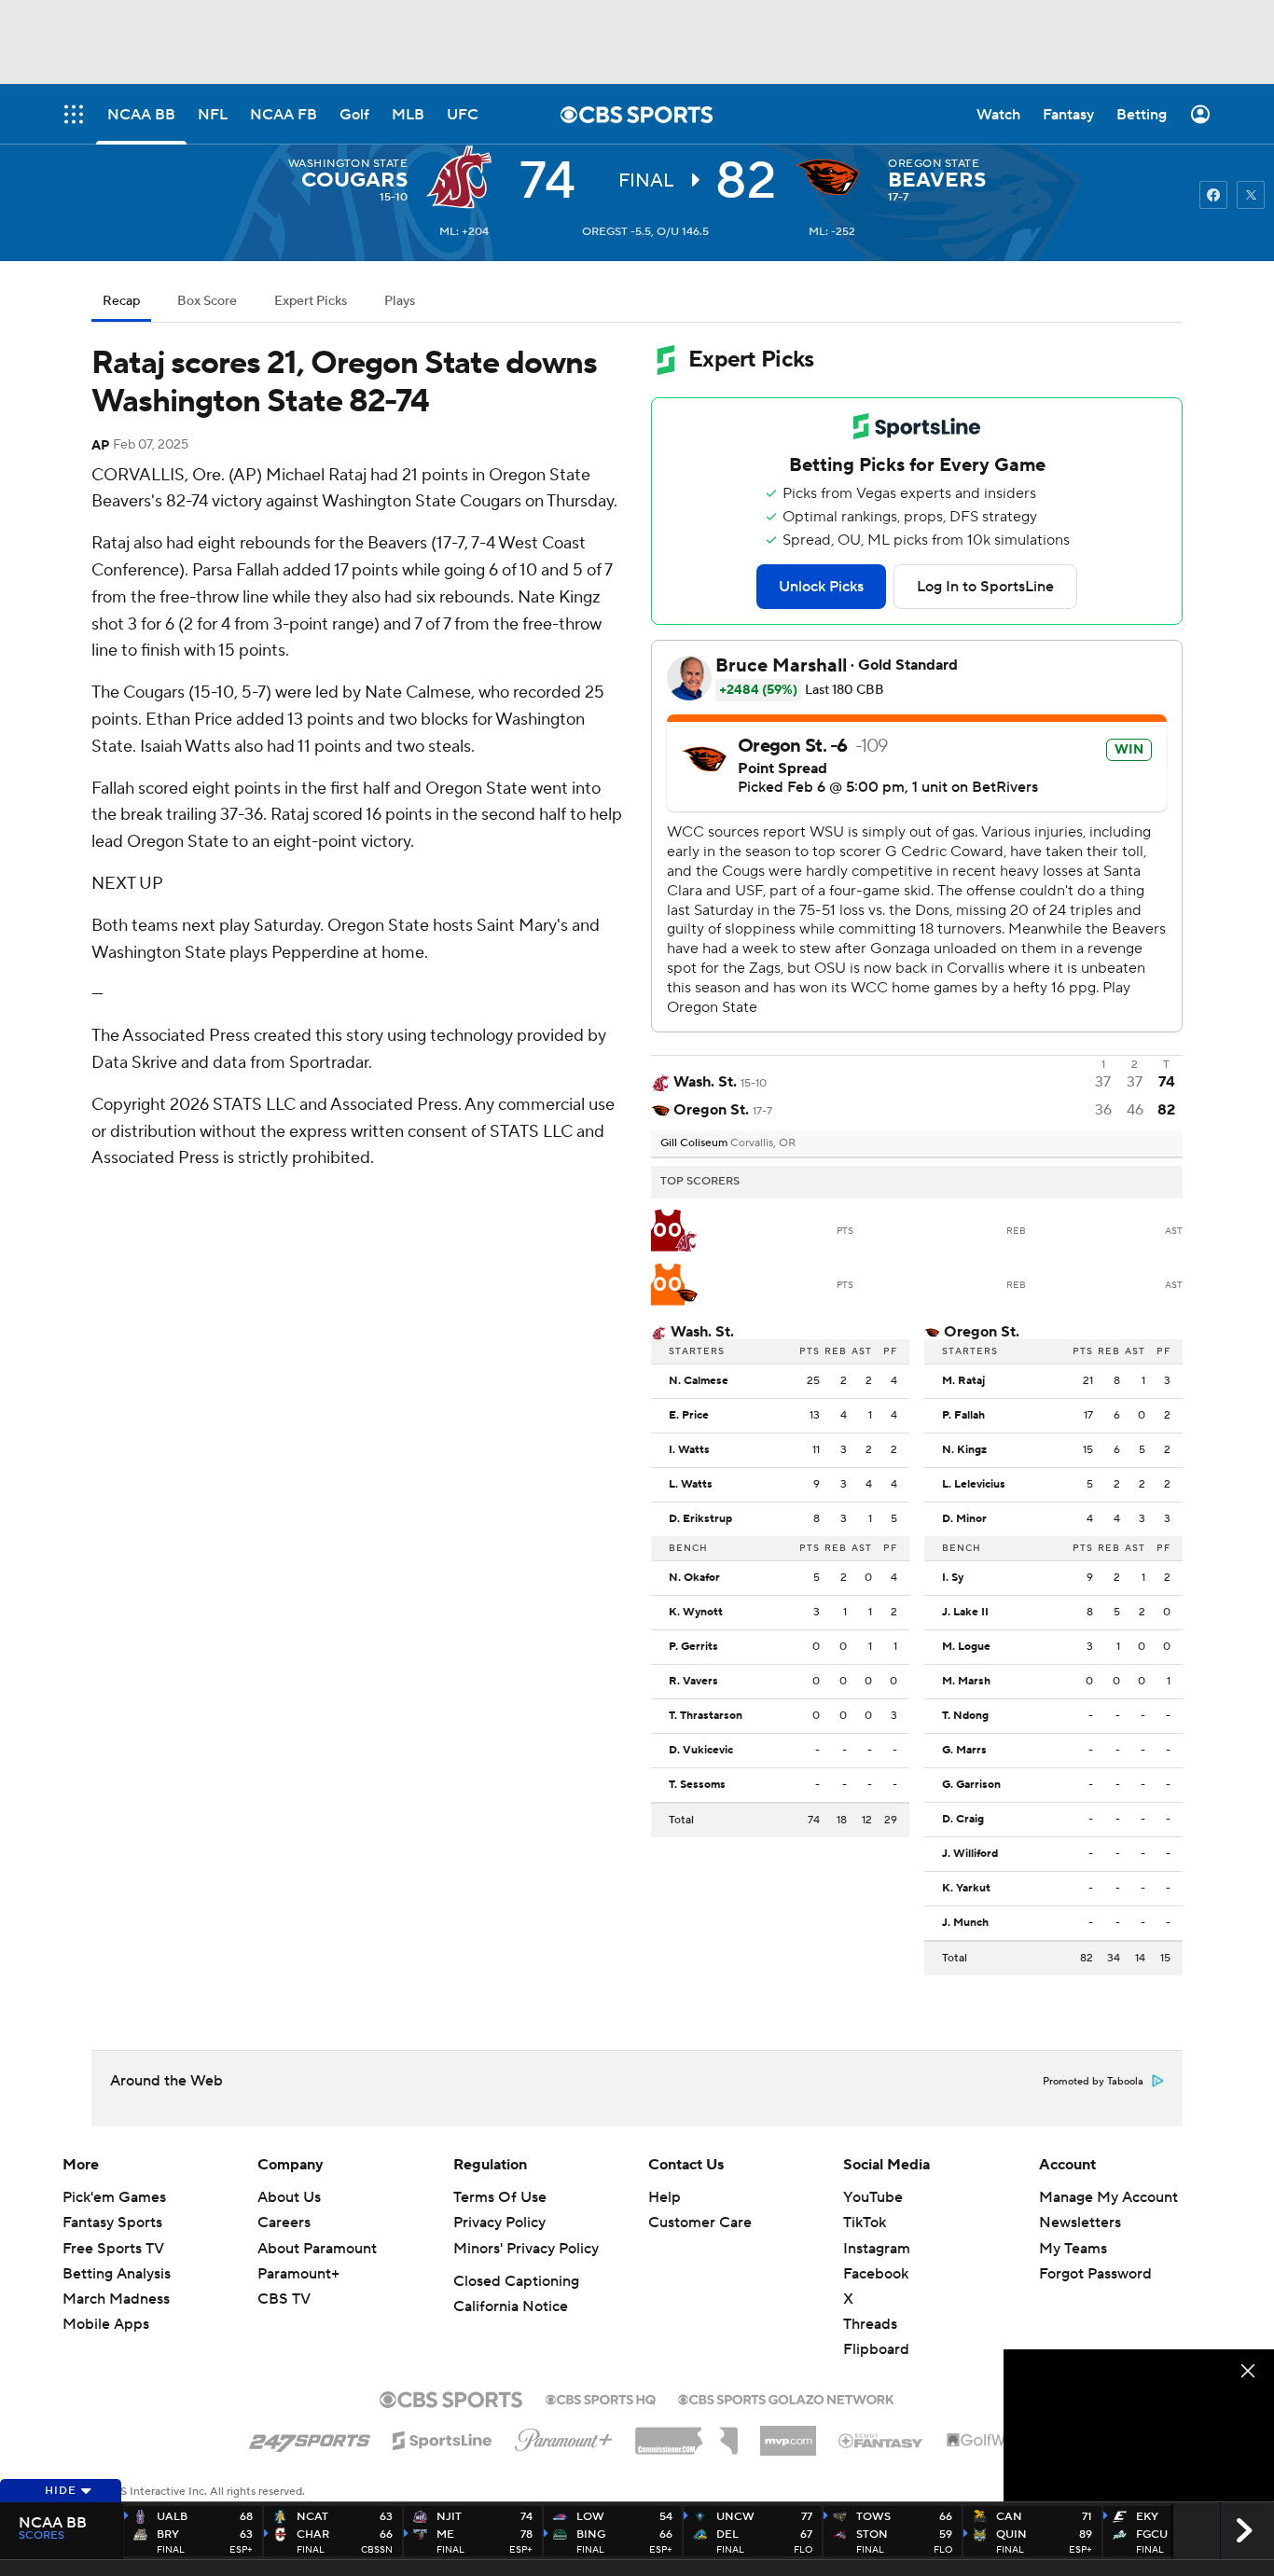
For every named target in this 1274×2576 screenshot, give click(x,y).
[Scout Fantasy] (881, 2440)
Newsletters (1080, 2223)
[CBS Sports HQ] (601, 2398)
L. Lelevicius (974, 1485)
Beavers (937, 180)
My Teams (1073, 2249)
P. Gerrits (693, 1647)
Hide (61, 2491)
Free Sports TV (113, 2249)
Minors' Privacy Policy (526, 2249)
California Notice (511, 2306)
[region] (1139, 2425)
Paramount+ (298, 2274)
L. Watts (691, 1485)
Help (665, 2197)
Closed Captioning (516, 2281)
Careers (284, 2223)
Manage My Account (1108, 2197)
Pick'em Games (114, 2197)
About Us (289, 2197)
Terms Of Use (500, 2197)
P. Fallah (963, 1416)
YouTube (873, 2197)
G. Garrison (971, 1785)
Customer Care (700, 2223)
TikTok (865, 2223)
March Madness (116, 2299)
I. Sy (953, 1578)
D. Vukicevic (701, 1751)
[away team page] (464, 177)
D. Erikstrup (700, 1519)
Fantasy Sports (112, 2223)
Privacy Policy (499, 2223)
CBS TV (284, 2299)
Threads (870, 2324)
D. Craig (963, 1820)
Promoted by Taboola (1093, 2082)
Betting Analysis (117, 2274)
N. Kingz (964, 1450)
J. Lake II (965, 1613)
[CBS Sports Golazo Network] (786, 2398)
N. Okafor (694, 1578)
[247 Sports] (310, 2437)
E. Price (689, 1416)
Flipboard (876, 2349)
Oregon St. (982, 1332)
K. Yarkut (966, 1889)
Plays (400, 301)
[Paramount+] (564, 2436)
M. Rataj (963, 1381)
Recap (121, 301)
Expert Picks (311, 301)
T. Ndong (965, 1716)
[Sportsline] (443, 2438)
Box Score (207, 301)
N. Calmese (699, 1381)
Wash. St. (702, 1332)
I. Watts (689, 1450)
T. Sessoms (697, 1785)
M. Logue (966, 1647)
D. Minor (964, 1519)
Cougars (354, 180)
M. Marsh (966, 1682)
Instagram (877, 2249)
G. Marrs (964, 1751)
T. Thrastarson (706, 1716)
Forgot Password (1095, 2274)
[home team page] (832, 177)
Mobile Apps (106, 2324)
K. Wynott (696, 1613)
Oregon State (934, 164)
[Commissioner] (686, 2434)
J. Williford (970, 1854)
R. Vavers (693, 1682)
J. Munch (965, 1923)
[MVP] (788, 2433)
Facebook (876, 2274)
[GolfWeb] (986, 2441)
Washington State (348, 164)
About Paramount (317, 2249)
